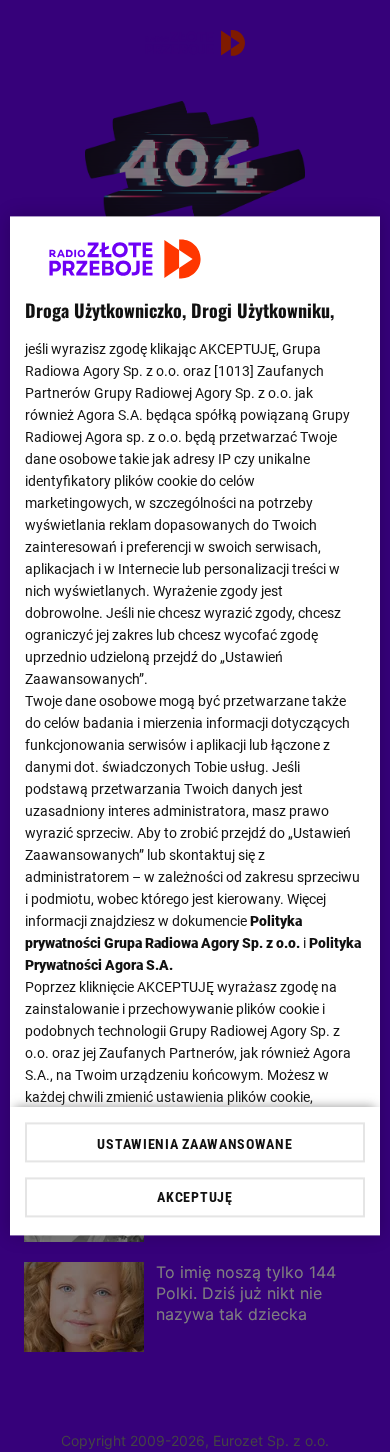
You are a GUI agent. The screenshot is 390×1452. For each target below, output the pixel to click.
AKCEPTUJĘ (194, 1198)
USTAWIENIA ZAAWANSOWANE (194, 1145)
